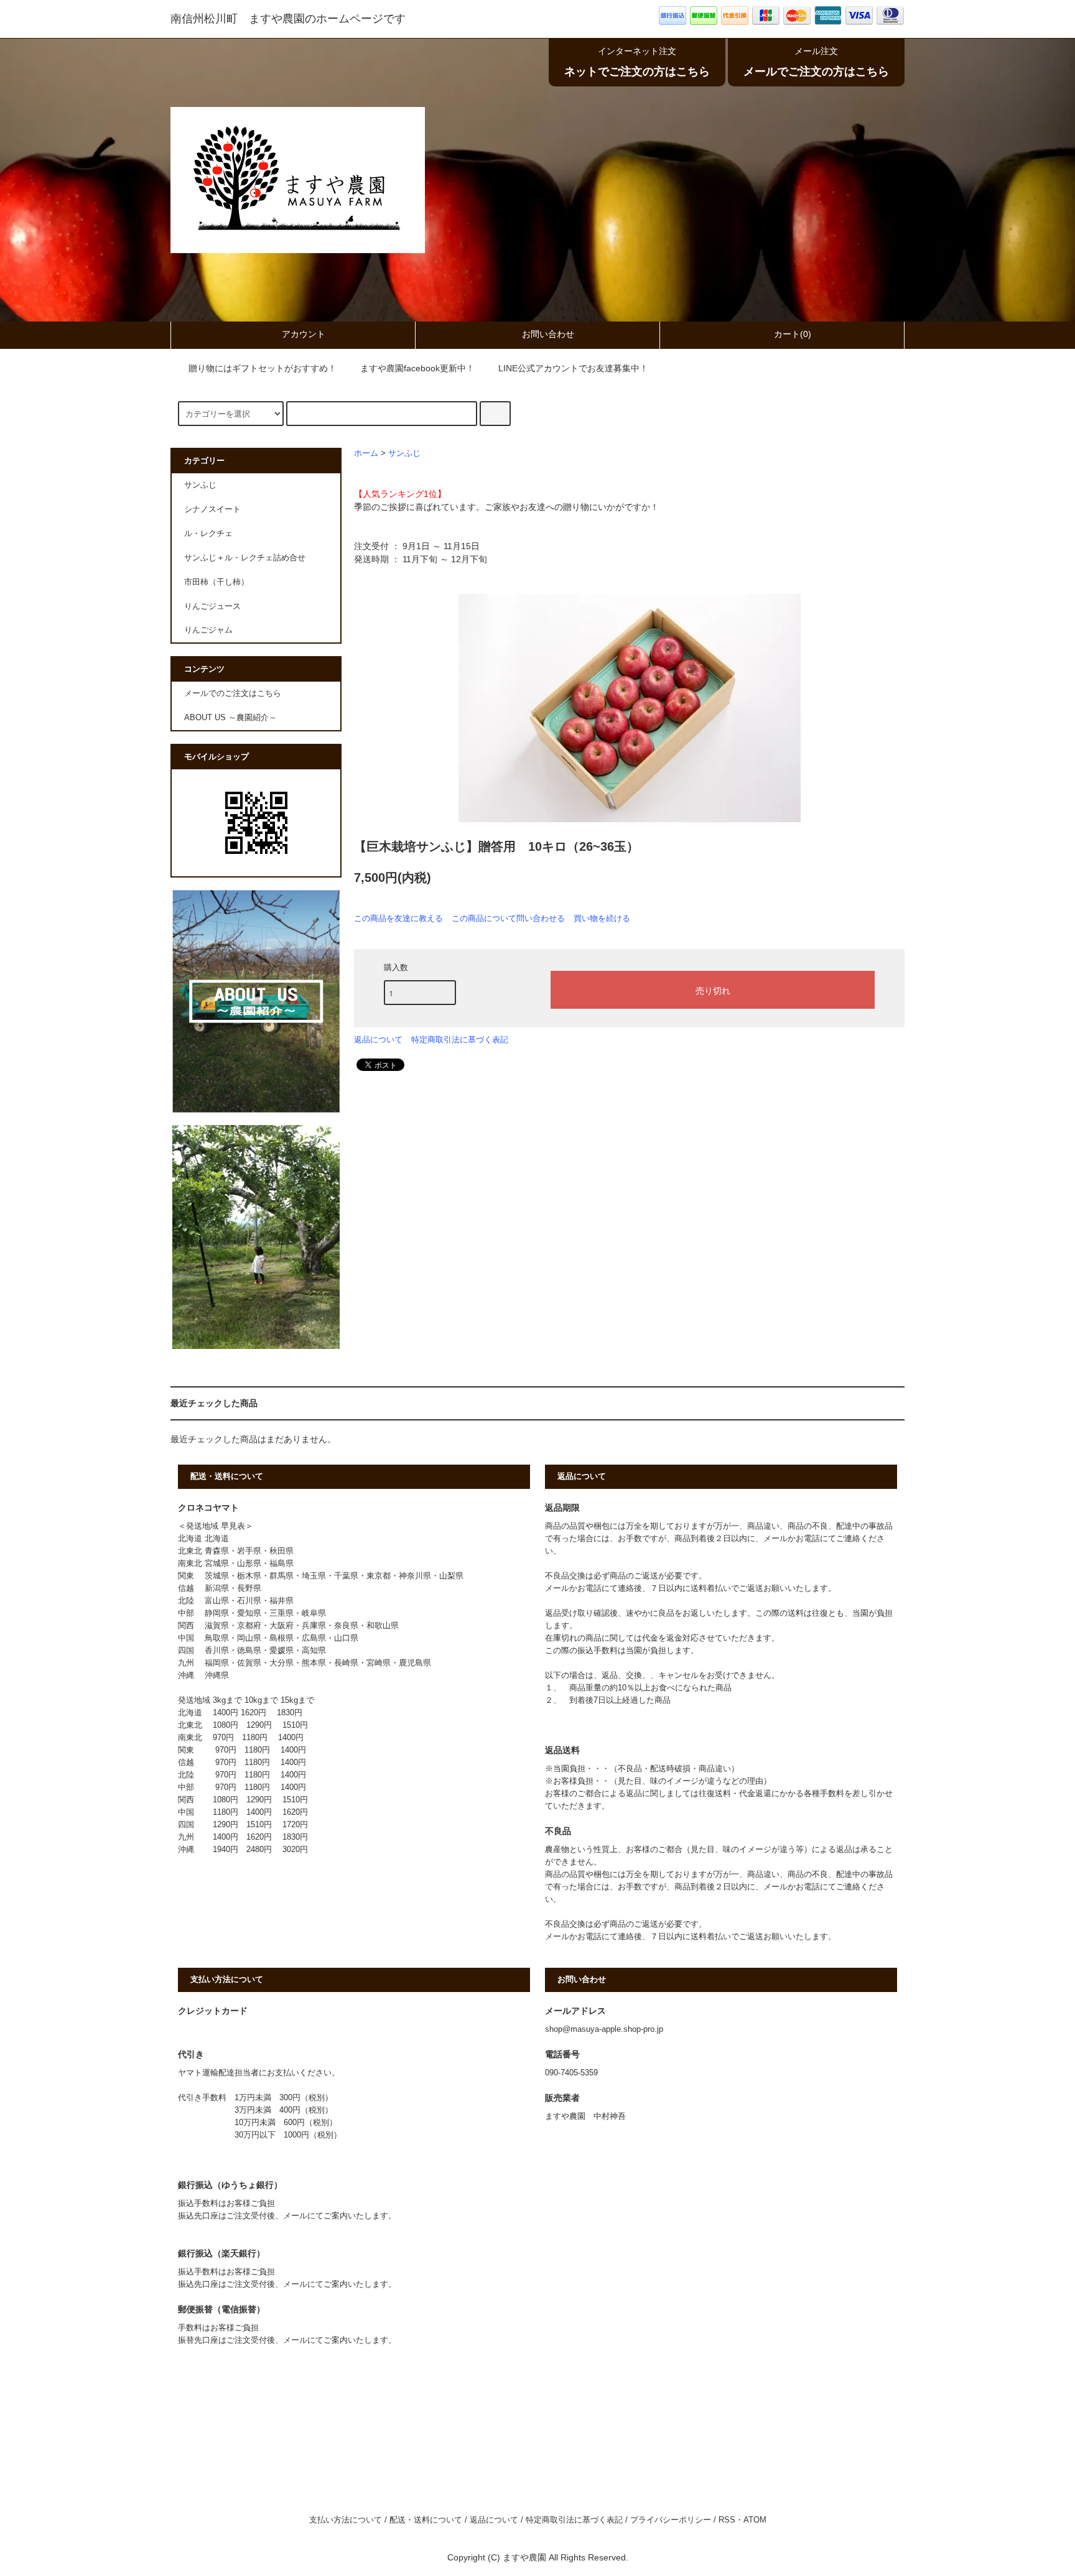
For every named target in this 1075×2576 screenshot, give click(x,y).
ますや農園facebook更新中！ (417, 368)
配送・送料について (426, 2520)
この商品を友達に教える (398, 918)
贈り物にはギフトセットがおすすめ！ (263, 368)
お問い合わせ (548, 334)
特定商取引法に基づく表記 (460, 1040)
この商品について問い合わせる (508, 918)
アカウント (304, 334)
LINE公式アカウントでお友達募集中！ (573, 368)
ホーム (366, 453)
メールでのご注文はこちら (233, 693)
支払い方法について (346, 2520)
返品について (378, 1040)
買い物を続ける (602, 918)
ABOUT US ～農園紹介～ (230, 718)
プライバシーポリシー (671, 2520)
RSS (727, 2520)
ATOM (755, 2520)
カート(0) (793, 334)
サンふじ (404, 453)
